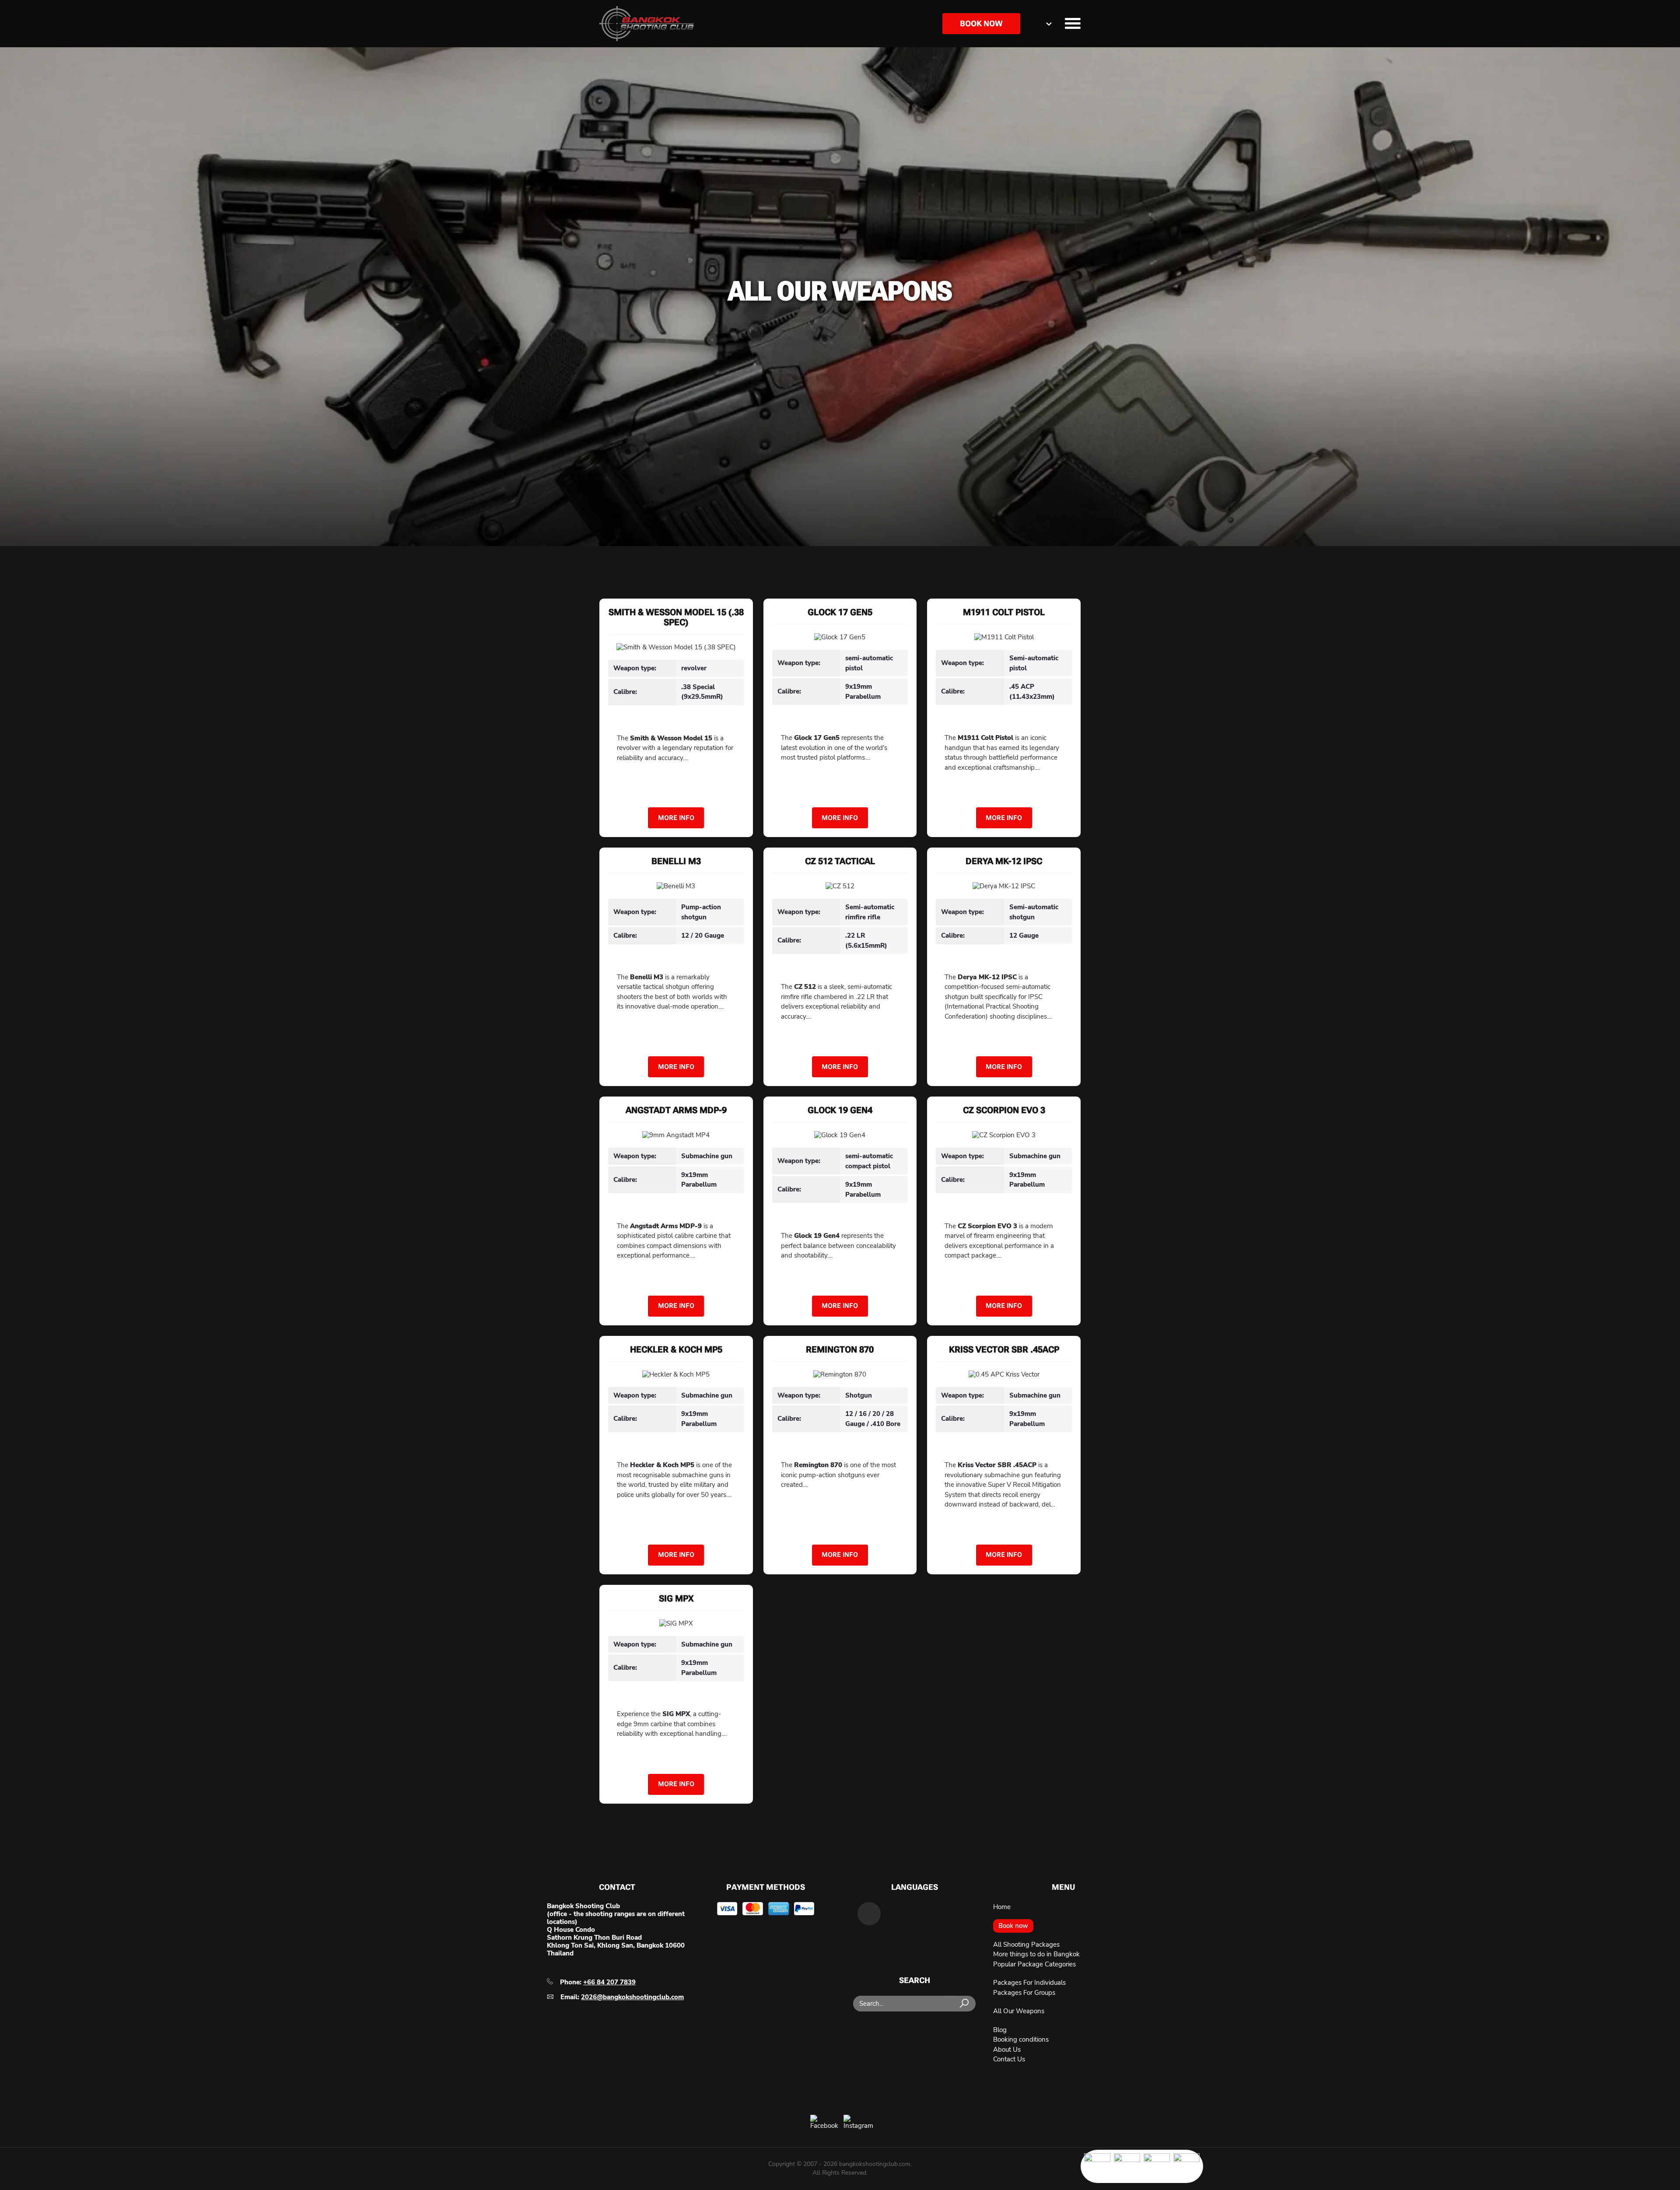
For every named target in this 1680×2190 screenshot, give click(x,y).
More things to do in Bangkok (1036, 1954)
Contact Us (1009, 2059)
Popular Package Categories (1034, 1964)
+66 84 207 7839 (609, 1982)
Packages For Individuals (1029, 1983)
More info (676, 818)
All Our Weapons (1019, 2011)
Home (1002, 1907)
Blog (1000, 2030)
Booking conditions (1021, 2039)
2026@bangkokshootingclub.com (632, 1997)
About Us (1007, 2050)
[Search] (965, 2004)
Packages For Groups (1024, 1993)
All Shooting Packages (1026, 1945)
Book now (981, 23)
